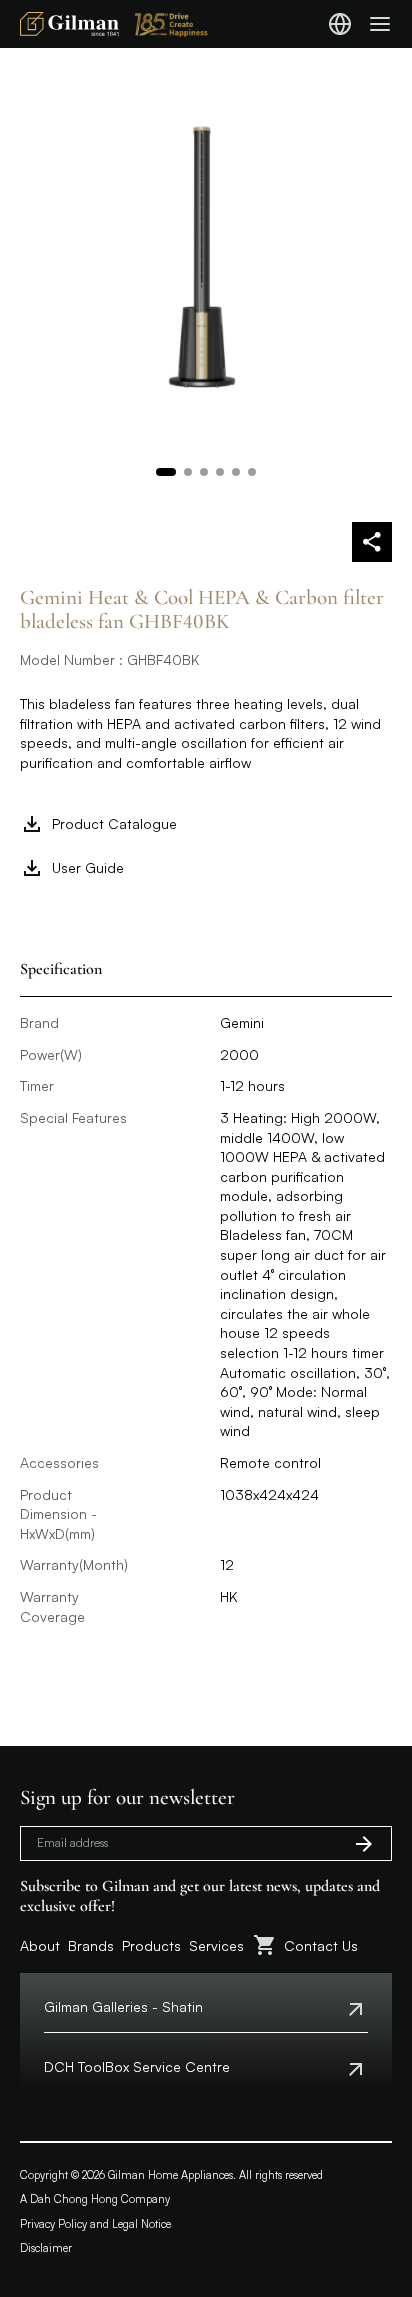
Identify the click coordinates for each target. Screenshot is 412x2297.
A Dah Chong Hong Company (95, 2199)
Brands (91, 1945)
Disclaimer (46, 2248)
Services (216, 1945)
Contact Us (321, 1945)
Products (151, 1945)
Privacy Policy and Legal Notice (95, 2224)
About (40, 1945)
